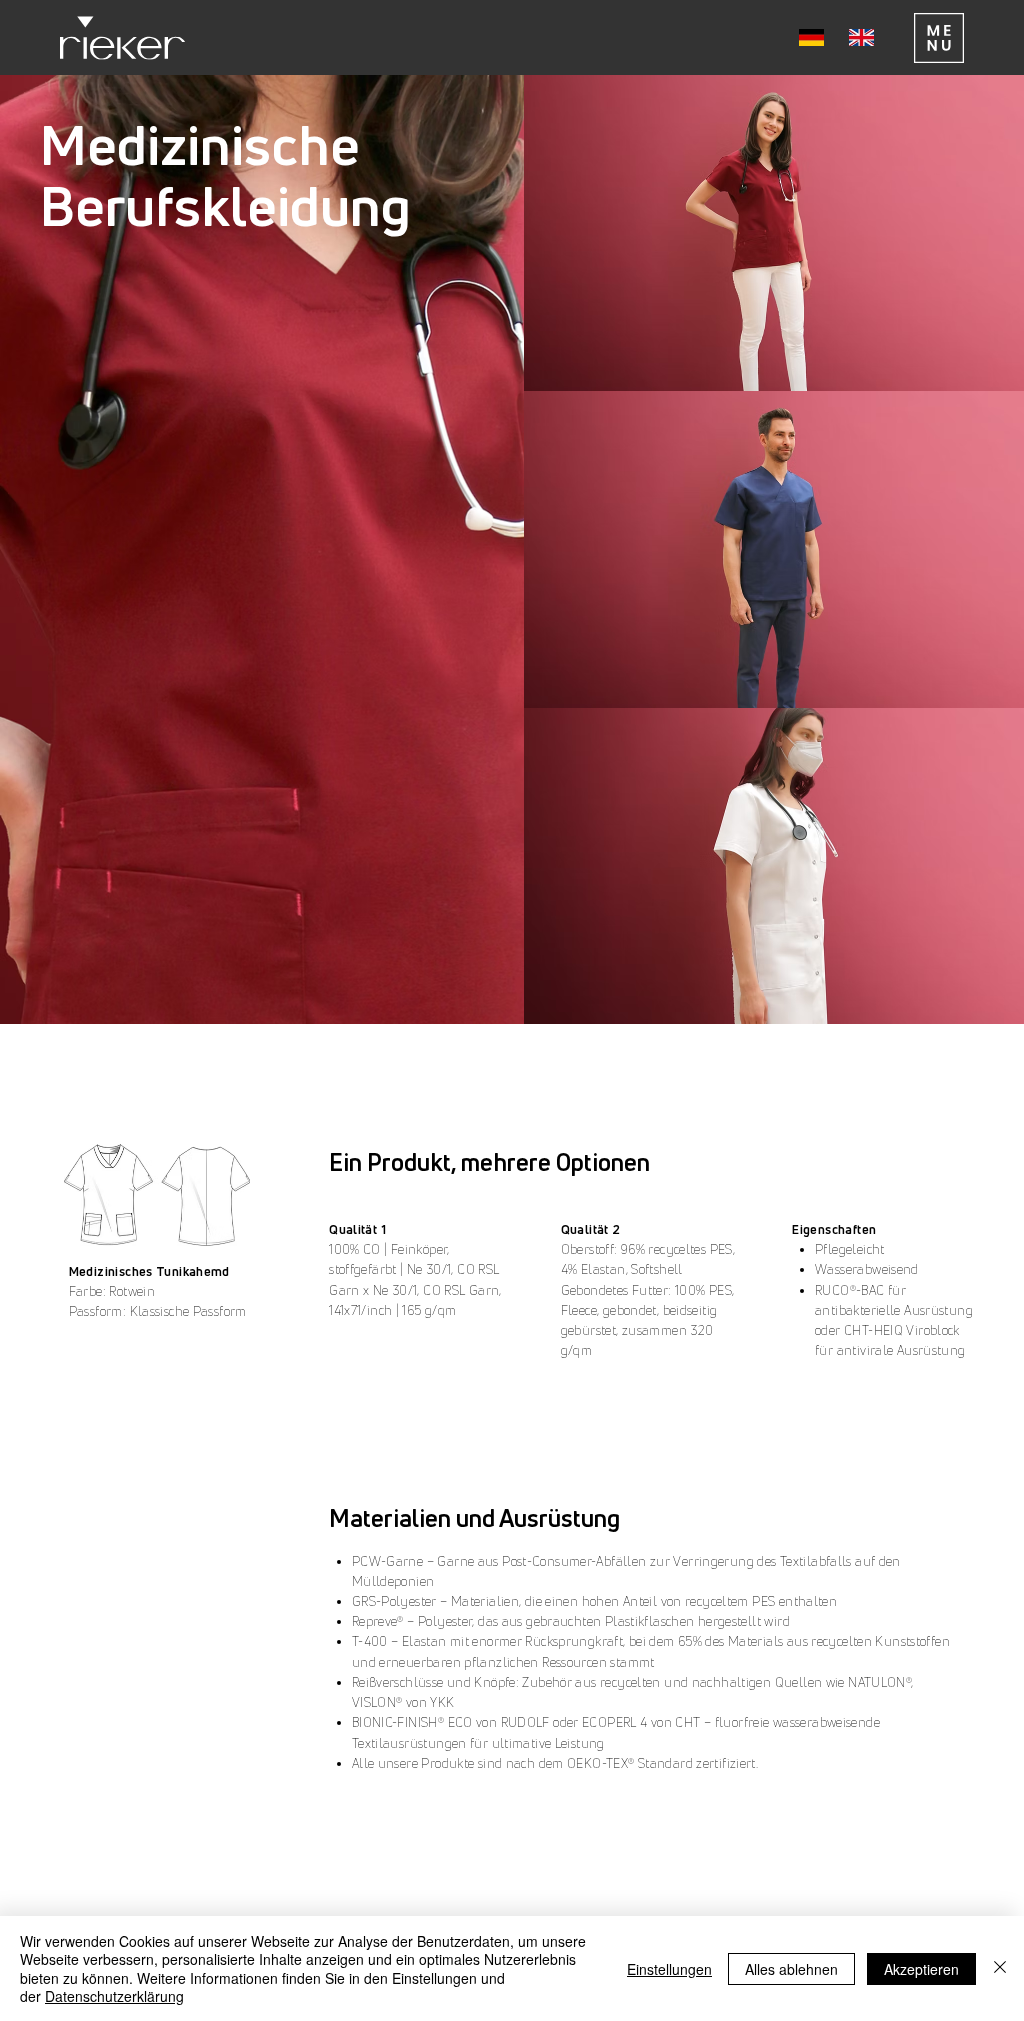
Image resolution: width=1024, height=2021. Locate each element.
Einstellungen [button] (669, 1969)
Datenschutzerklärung (114, 1996)
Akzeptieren (921, 1969)
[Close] (1000, 1968)
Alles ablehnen (791, 1969)
